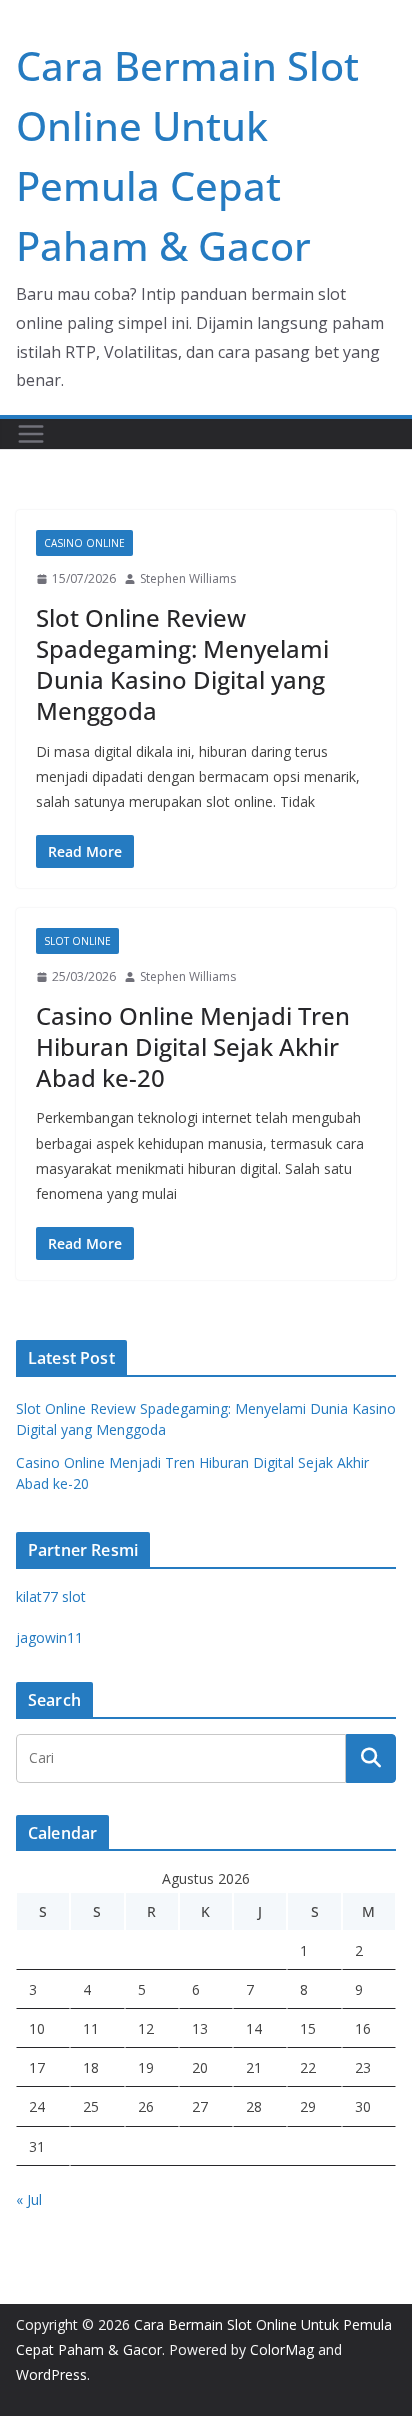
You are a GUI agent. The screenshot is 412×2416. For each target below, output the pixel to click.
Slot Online (77, 941)
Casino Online (84, 543)
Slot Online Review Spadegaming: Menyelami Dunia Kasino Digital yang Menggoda (182, 664)
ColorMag (282, 2349)
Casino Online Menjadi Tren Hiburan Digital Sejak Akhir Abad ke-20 (193, 1046)
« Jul (29, 2199)
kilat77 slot (51, 1596)
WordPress (51, 2374)
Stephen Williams (188, 578)
